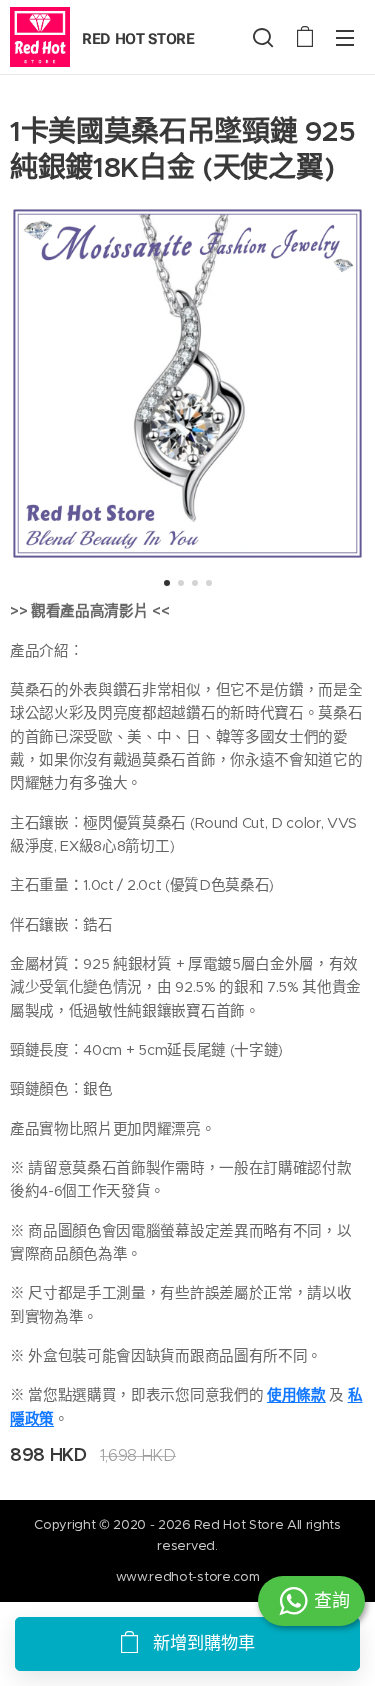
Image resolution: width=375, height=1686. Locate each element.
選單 (345, 37)
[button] (263, 37)
